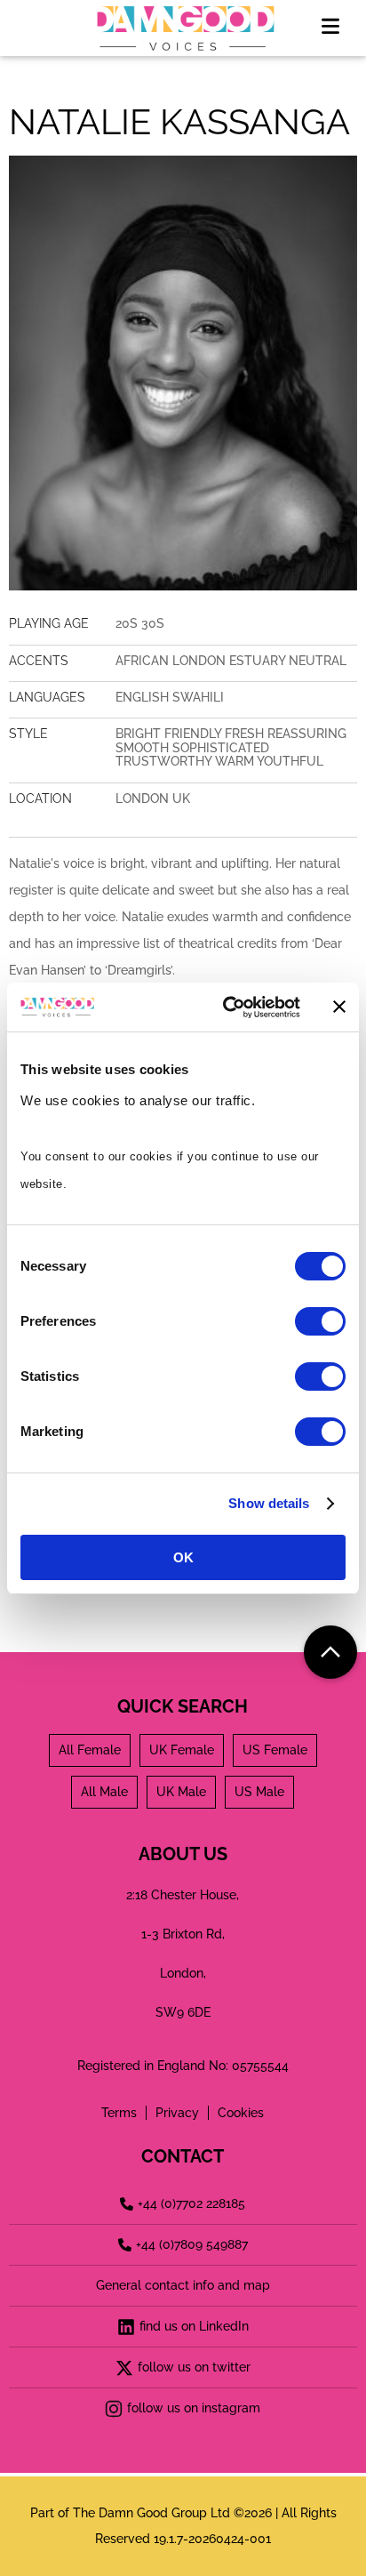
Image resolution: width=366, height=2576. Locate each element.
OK (183, 1557)
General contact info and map (183, 2285)
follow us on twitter (194, 2367)
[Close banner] (339, 1007)
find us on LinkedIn (194, 2326)
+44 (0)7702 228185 (191, 2203)
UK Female (182, 1750)
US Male (259, 1792)
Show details (269, 1503)
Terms (119, 2113)
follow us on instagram (194, 2408)
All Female (90, 1750)
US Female (275, 1750)
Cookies (241, 2113)
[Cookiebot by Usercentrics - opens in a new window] (227, 1007)
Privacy (177, 2113)
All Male (104, 1792)
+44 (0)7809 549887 (192, 2244)
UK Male (181, 1792)
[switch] (320, 1321)
